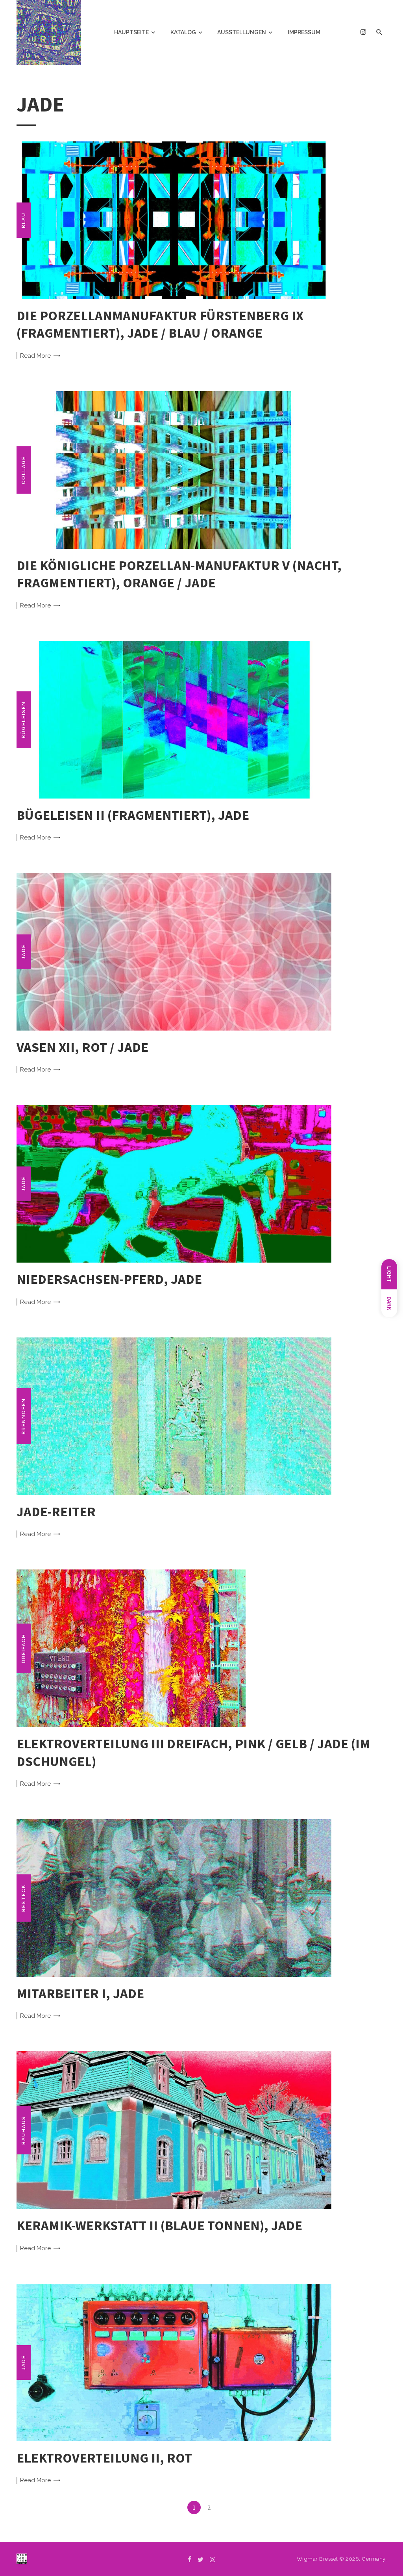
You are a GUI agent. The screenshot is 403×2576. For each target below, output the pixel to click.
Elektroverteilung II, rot (104, 2458)
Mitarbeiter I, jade (80, 1993)
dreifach (24, 1648)
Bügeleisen (24, 720)
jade (24, 952)
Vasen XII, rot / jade (82, 1047)
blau (24, 220)
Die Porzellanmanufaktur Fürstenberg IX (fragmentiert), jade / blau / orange (160, 324)
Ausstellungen (242, 32)
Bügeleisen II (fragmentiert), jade (133, 815)
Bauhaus (24, 2130)
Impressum (304, 32)
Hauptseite (131, 32)
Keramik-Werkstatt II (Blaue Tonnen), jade (159, 2225)
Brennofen (24, 1416)
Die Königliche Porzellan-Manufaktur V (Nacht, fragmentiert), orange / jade (179, 574)
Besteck (24, 1898)
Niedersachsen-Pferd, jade (109, 1279)
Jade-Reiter (56, 1511)
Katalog (183, 32)
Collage (24, 470)
